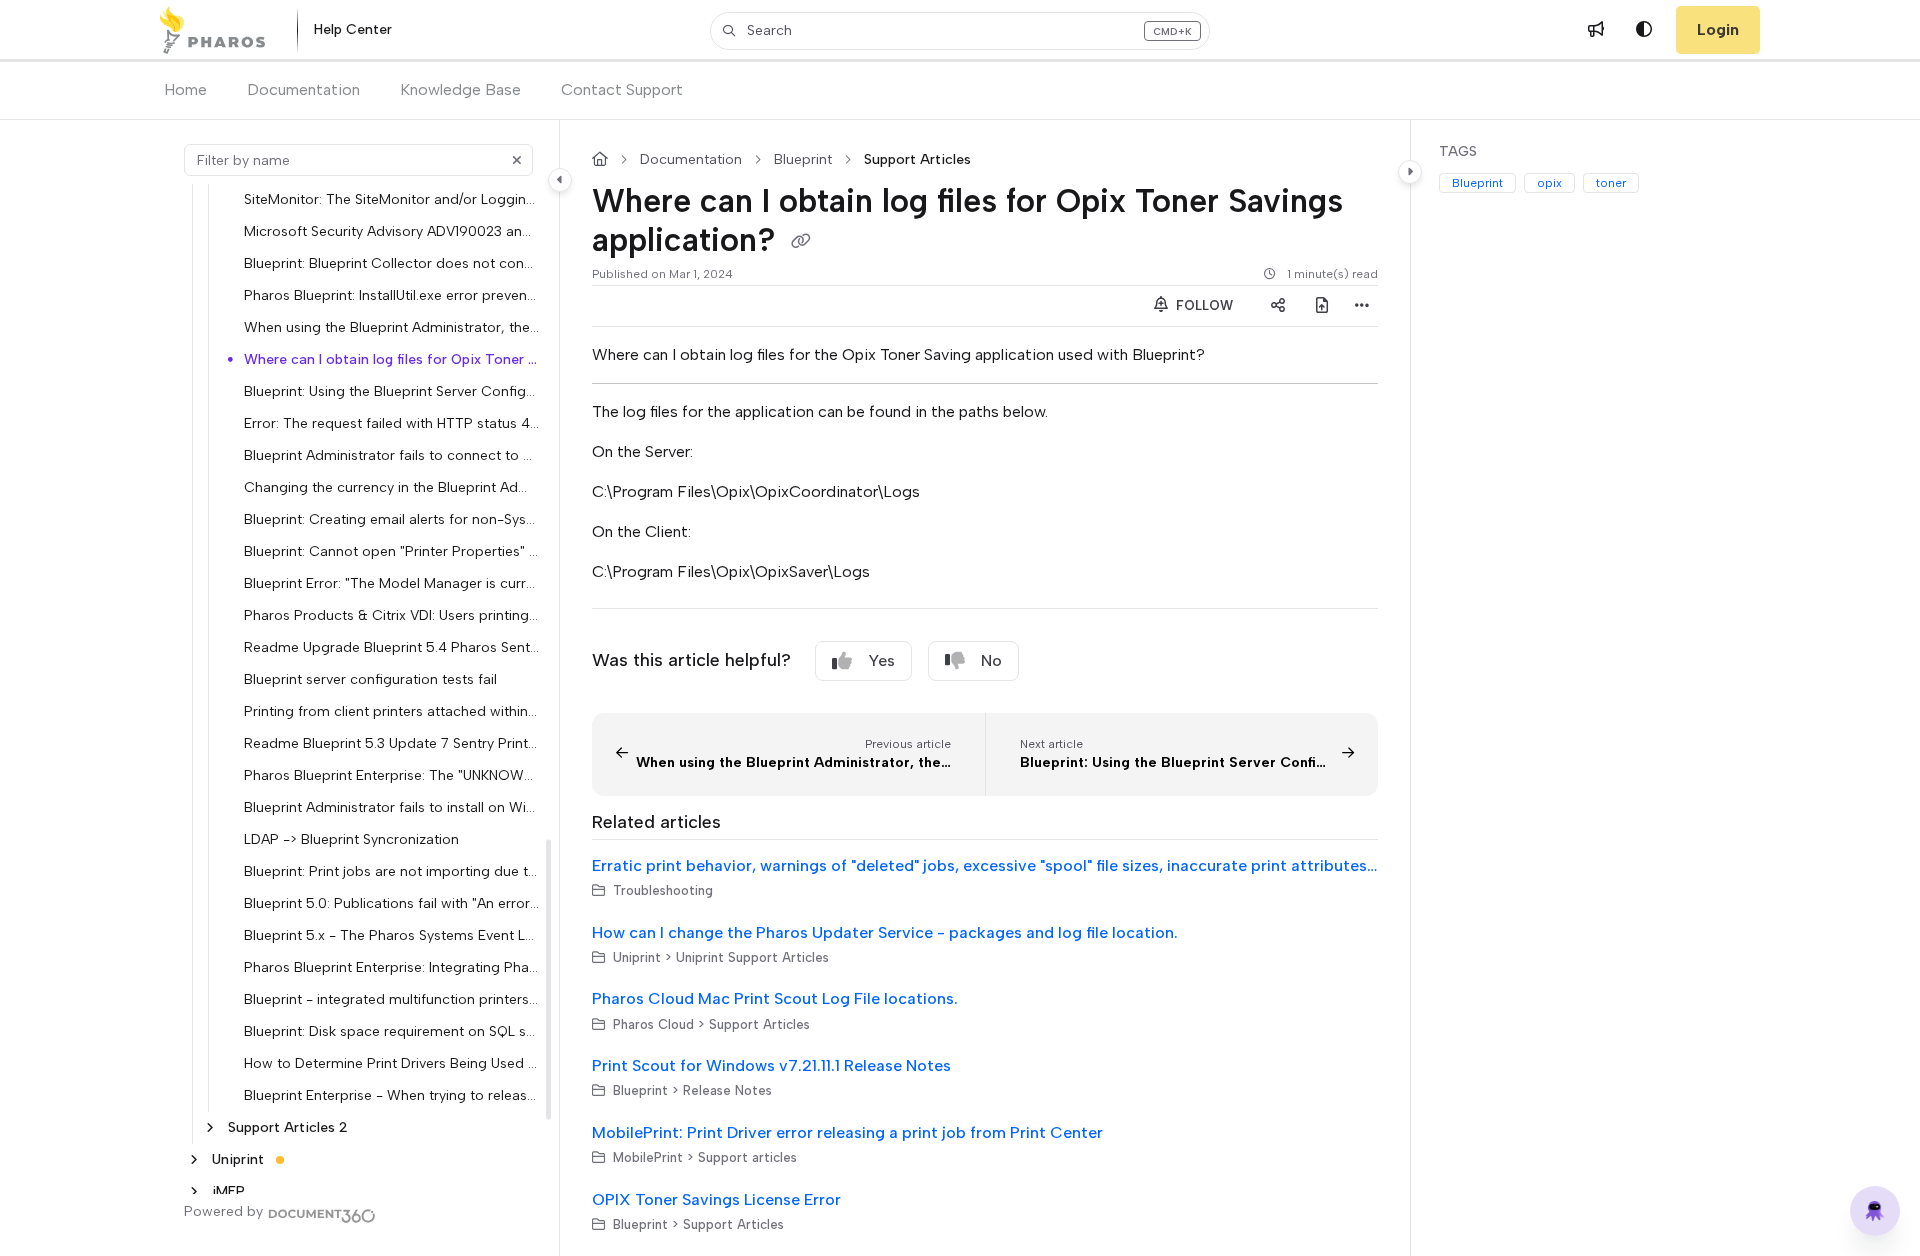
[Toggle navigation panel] (560, 180)
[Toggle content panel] (1410, 172)
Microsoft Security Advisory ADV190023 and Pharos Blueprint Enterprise (391, 231)
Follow (1202, 305)
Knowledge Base (460, 89)
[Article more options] (1362, 306)
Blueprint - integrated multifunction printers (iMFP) (391, 999)
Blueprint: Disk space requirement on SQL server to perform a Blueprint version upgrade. (391, 1031)
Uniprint (238, 1159)
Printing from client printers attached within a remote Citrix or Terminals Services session (391, 711)
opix (1549, 183)
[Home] (212, 30)
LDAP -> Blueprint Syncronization (351, 839)
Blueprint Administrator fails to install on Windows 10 (391, 807)
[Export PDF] (1322, 306)
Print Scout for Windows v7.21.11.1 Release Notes (771, 1065)
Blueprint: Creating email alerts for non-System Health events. (391, 519)
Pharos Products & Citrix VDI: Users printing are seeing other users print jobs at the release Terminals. (391, 615)
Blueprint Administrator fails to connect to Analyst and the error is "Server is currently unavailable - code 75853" (391, 455)
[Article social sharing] (1278, 306)
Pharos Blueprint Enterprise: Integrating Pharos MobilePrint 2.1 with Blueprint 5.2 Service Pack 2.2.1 (391, 967)
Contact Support (622, 89)
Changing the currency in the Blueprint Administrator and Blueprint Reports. (391, 487)
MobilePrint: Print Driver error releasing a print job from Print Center (847, 1132)
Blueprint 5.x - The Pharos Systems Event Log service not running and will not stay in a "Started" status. (391, 935)
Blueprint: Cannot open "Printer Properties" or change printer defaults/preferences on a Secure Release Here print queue (391, 551)
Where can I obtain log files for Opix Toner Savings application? (391, 359)
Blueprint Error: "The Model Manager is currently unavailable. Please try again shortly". (391, 583)
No (991, 660)
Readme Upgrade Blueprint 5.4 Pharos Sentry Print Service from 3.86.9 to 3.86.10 (391, 647)
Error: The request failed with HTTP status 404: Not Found (391, 423)
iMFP (228, 1191)
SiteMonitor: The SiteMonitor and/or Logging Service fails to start (391, 199)
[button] (960, 31)
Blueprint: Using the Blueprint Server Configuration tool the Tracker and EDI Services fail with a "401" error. (391, 391)
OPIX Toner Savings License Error (716, 1199)
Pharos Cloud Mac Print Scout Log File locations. (775, 998)
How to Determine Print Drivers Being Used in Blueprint (391, 1063)
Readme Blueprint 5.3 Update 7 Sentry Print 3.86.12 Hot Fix (391, 743)
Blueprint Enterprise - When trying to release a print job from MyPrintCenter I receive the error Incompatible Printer (391, 1095)
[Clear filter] (517, 160)
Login (1718, 29)
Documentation (303, 89)
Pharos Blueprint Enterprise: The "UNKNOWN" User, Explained (391, 775)
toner (1611, 183)
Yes (881, 660)
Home (185, 89)
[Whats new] (1596, 30)
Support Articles (917, 160)
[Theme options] (1644, 30)
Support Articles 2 (288, 1127)
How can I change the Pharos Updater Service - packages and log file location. (885, 932)
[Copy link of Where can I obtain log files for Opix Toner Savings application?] (801, 242)
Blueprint (803, 160)
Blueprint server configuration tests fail (370, 679)
